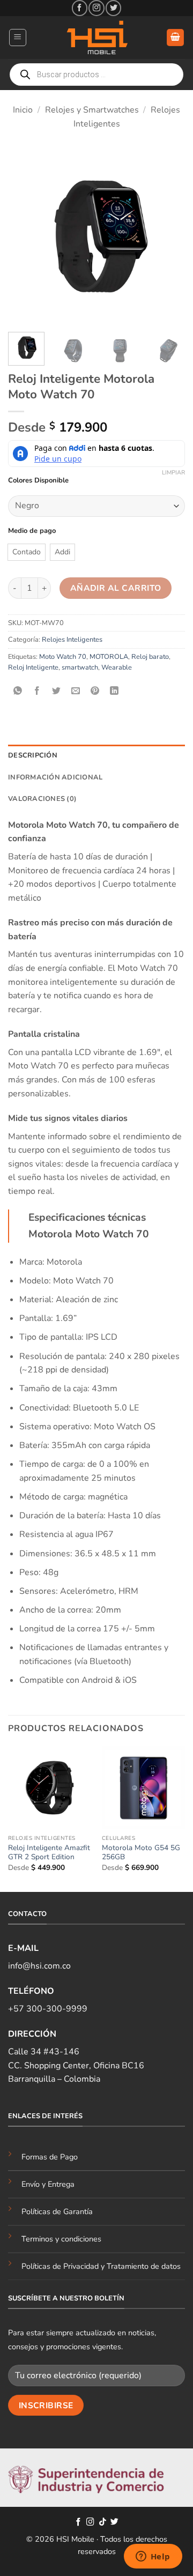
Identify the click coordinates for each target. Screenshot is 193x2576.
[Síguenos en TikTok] (103, 2522)
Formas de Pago (50, 2157)
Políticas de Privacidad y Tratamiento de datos (101, 2266)
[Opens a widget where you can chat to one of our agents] (153, 2557)
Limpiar (173, 473)
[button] (18, 38)
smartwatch (80, 667)
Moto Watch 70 (63, 657)
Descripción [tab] (33, 755)
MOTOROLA (109, 657)
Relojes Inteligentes (72, 640)
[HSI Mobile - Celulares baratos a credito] (96, 38)
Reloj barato (150, 657)
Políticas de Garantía (57, 2211)
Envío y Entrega (48, 2184)
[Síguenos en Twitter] (113, 8)
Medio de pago (32, 531)
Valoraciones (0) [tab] (42, 799)
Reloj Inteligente (33, 667)
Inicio (23, 110)
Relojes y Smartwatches (92, 110)
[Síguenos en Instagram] (96, 8)
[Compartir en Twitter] (57, 691)
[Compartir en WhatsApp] (18, 691)
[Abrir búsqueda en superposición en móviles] (96, 75)
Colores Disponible (38, 481)
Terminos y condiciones (61, 2239)
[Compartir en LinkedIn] (114, 691)
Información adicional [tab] (55, 777)
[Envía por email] (76, 691)
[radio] (27, 552)
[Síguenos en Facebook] (80, 8)
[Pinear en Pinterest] (95, 691)
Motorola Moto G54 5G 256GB (141, 1853)
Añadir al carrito (116, 588)
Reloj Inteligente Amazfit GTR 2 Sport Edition (49, 1853)
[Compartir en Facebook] (37, 691)
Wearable (117, 667)
